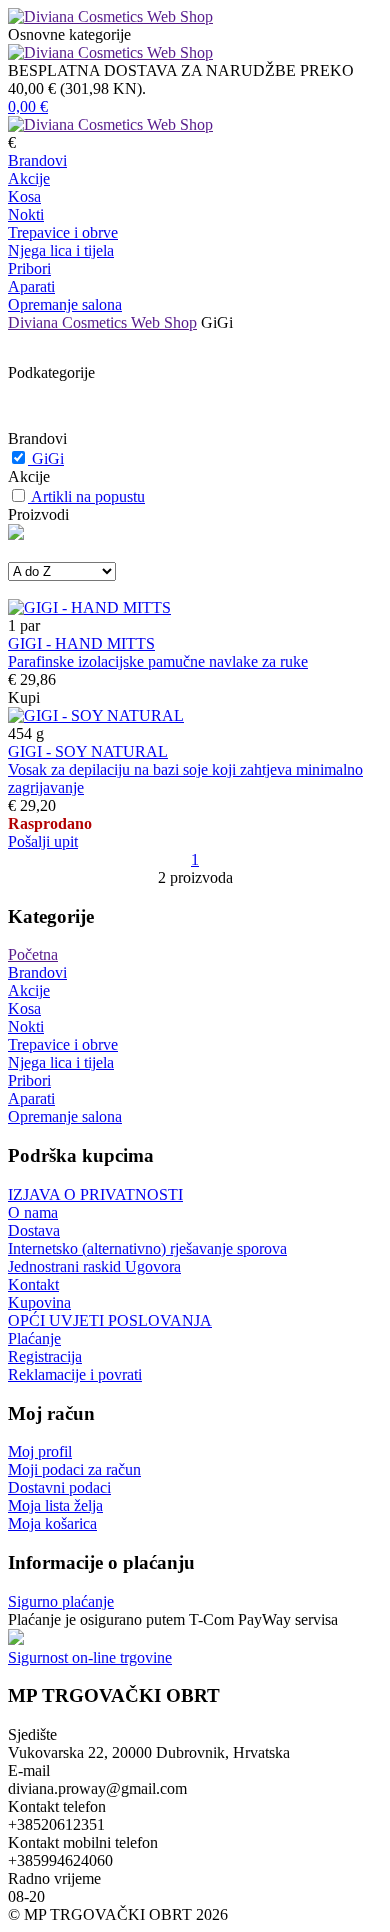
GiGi (48, 458)
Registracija (45, 1356)
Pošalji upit (43, 841)
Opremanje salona (65, 304)
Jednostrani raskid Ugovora (94, 1266)
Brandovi (37, 160)
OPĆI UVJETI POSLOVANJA (110, 1320)
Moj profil (40, 1451)
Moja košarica (52, 1523)
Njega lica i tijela (61, 250)
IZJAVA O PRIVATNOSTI (95, 1194)
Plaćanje (34, 1338)
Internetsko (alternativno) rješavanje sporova (147, 1248)
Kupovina (39, 1302)
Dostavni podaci (59, 1487)
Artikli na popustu (88, 496)
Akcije (29, 178)
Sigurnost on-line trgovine (90, 1657)
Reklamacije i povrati (75, 1374)
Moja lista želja (55, 1505)
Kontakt (33, 1284)
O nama (33, 1212)
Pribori (29, 268)
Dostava (34, 1230)
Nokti (26, 214)
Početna (33, 954)
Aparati (31, 286)
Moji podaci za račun (74, 1469)
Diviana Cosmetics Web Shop (102, 322)
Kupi (24, 697)
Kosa (24, 196)
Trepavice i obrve (63, 232)
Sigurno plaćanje (61, 1601)
